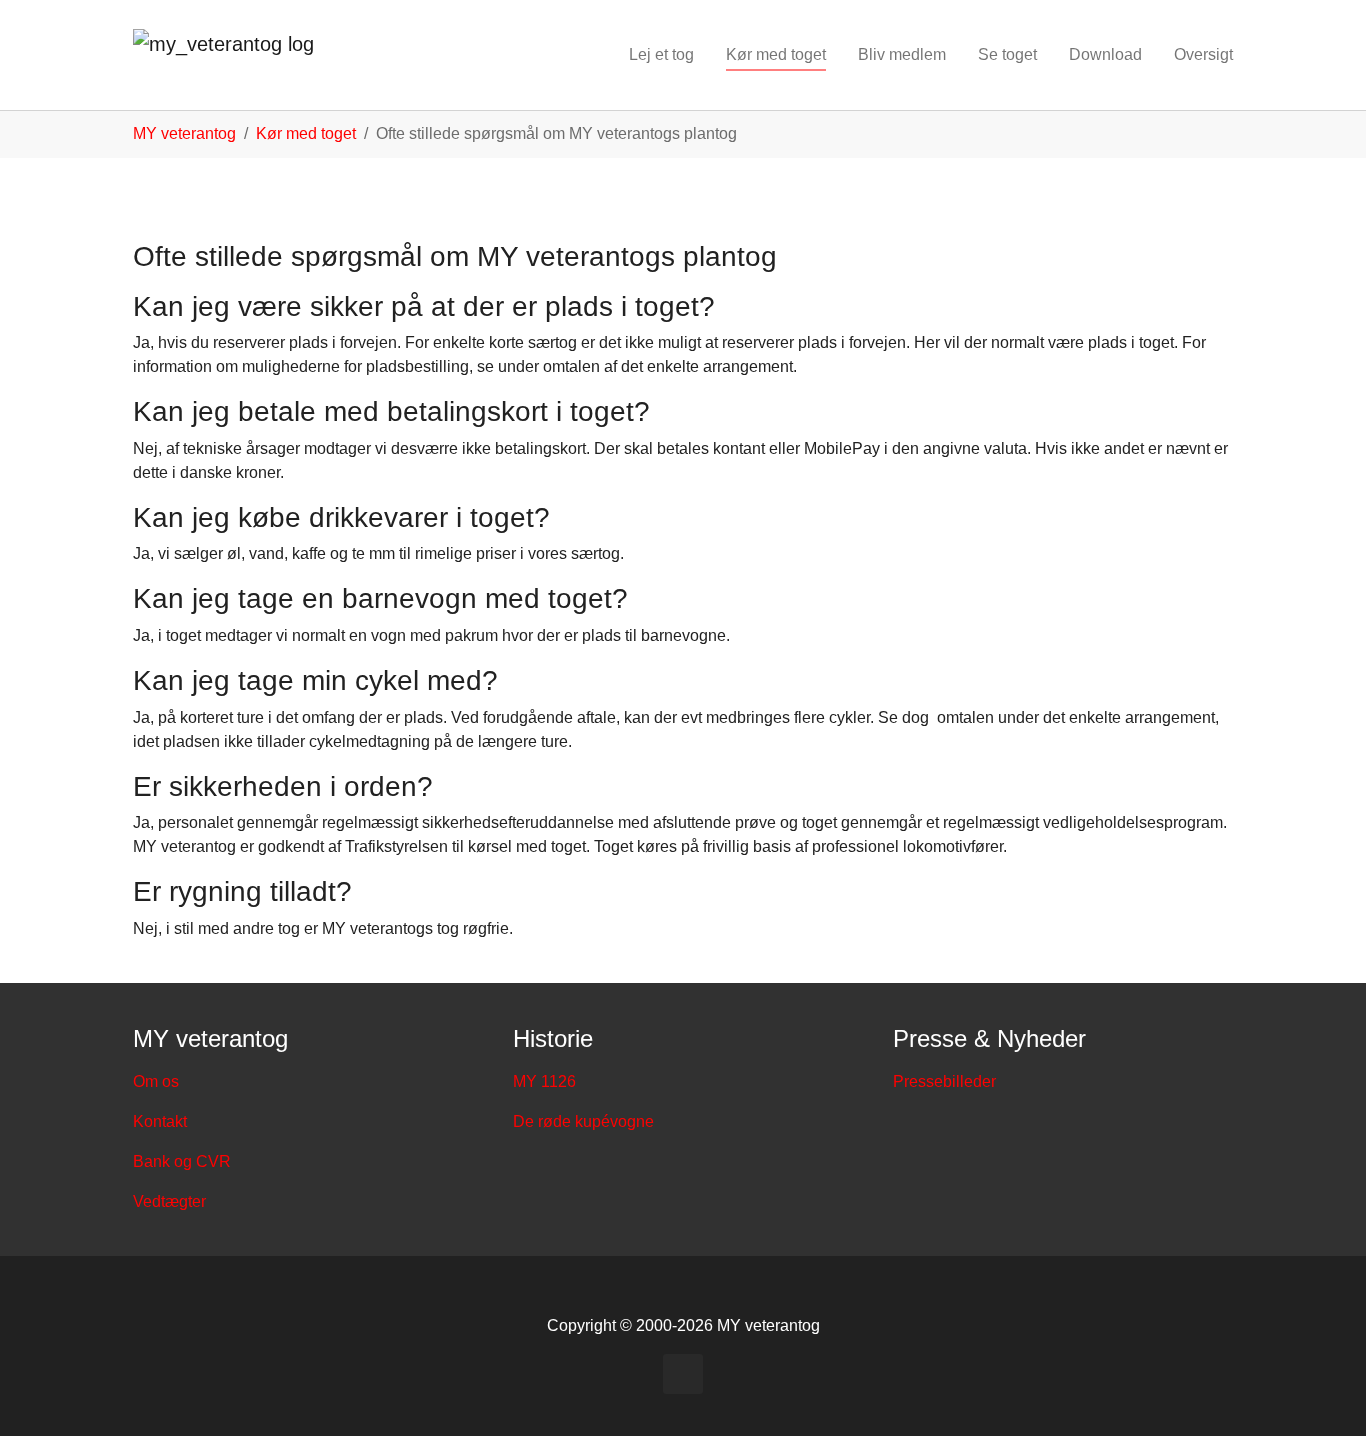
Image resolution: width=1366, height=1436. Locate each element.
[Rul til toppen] (1322, 1392)
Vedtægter (169, 1201)
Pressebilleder (944, 1081)
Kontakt (160, 1121)
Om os (156, 1081)
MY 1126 (544, 1081)
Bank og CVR (182, 1161)
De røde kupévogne (583, 1121)
